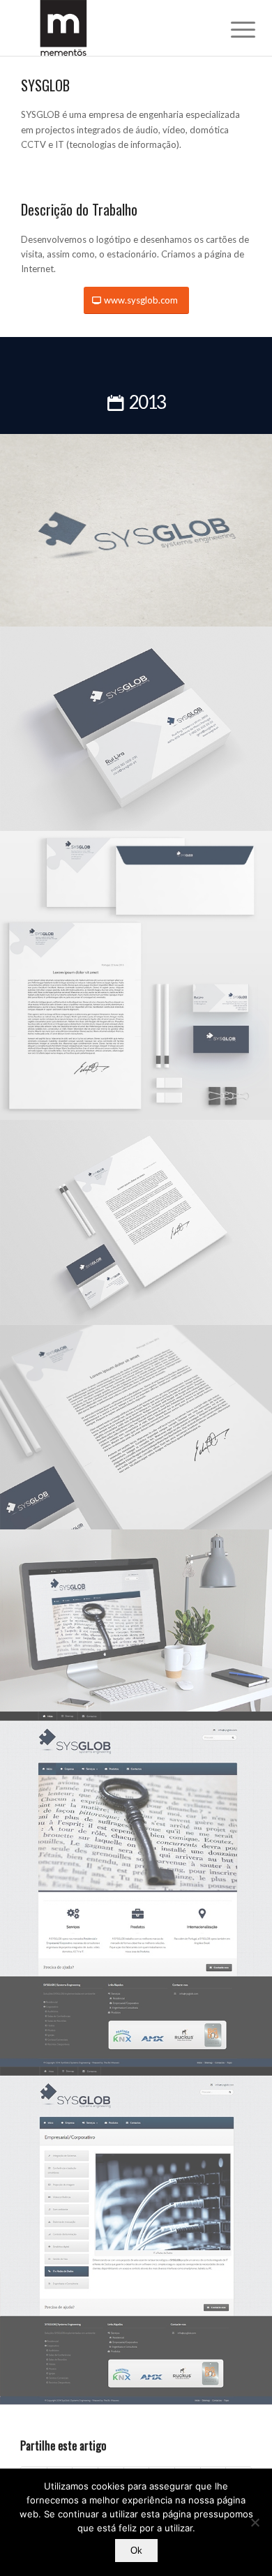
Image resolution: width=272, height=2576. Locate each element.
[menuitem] (232, 29)
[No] (255, 2522)
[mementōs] (113, 28)
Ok (136, 2551)
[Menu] (232, 29)
